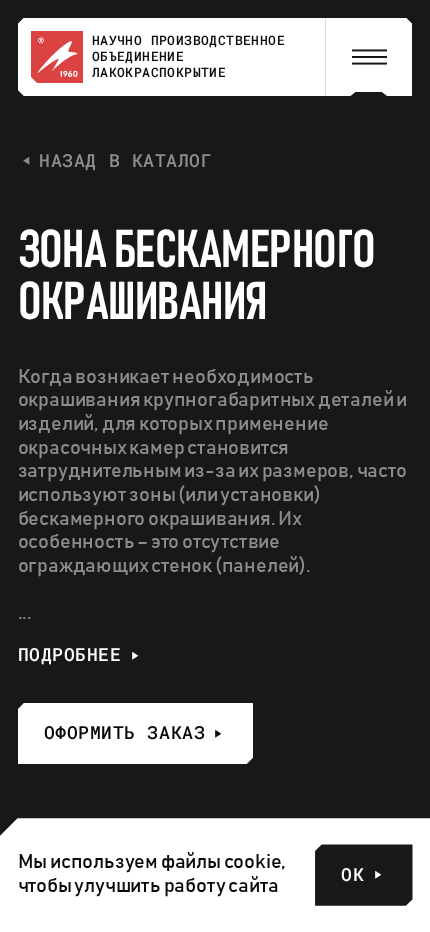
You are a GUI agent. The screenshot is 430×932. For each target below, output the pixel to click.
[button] (369, 57)
